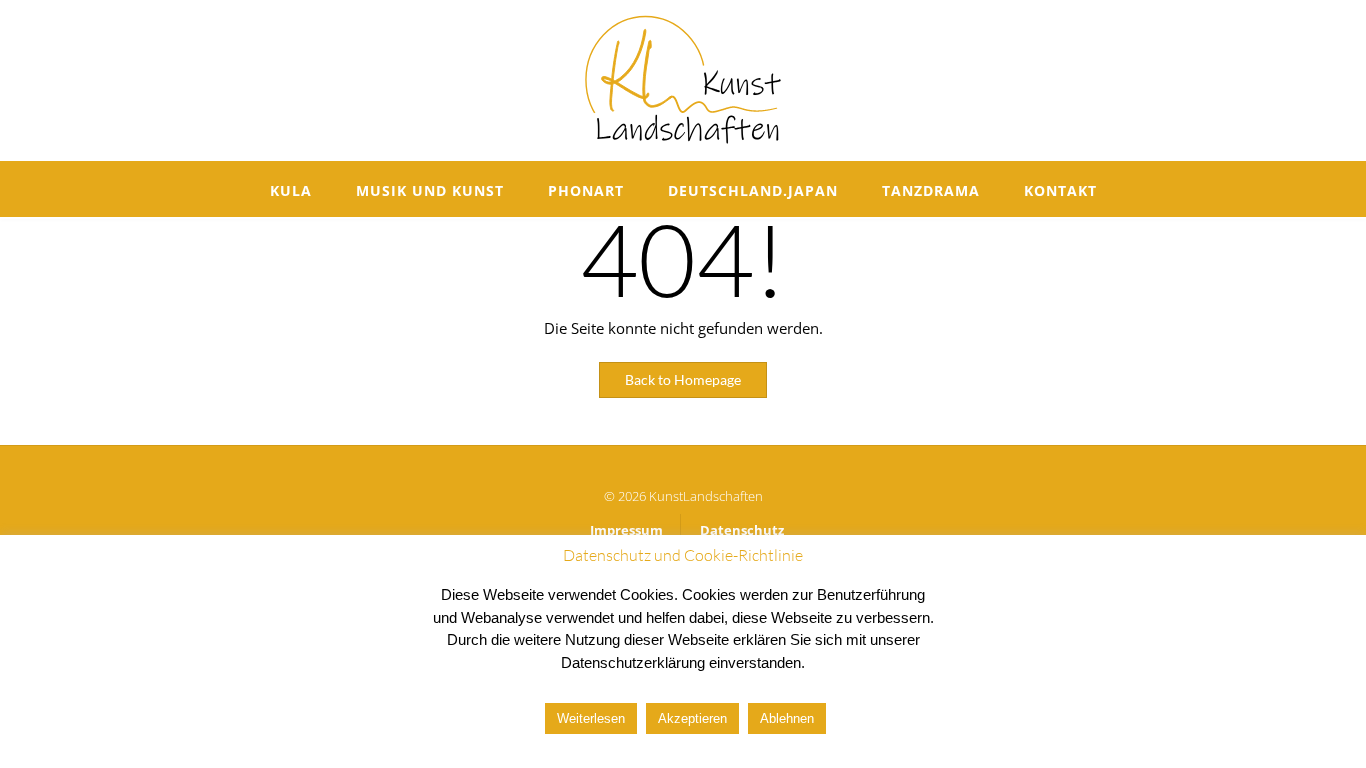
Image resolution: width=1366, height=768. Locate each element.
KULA (291, 190)
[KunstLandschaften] (683, 80)
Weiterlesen (591, 718)
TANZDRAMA (931, 190)
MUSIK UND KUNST (430, 190)
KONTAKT (1060, 190)
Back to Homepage (683, 379)
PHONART (586, 190)
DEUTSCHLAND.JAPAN (753, 190)
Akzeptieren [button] (692, 718)
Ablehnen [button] (787, 718)
